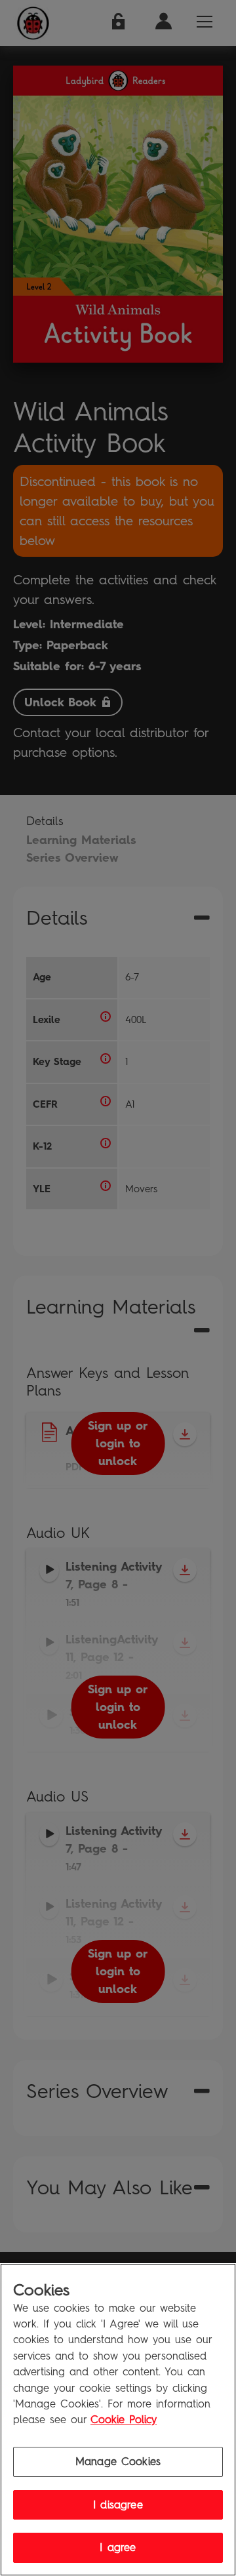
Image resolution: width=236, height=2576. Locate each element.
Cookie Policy (124, 2420)
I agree (118, 2547)
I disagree (118, 2505)
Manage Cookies (118, 2462)
